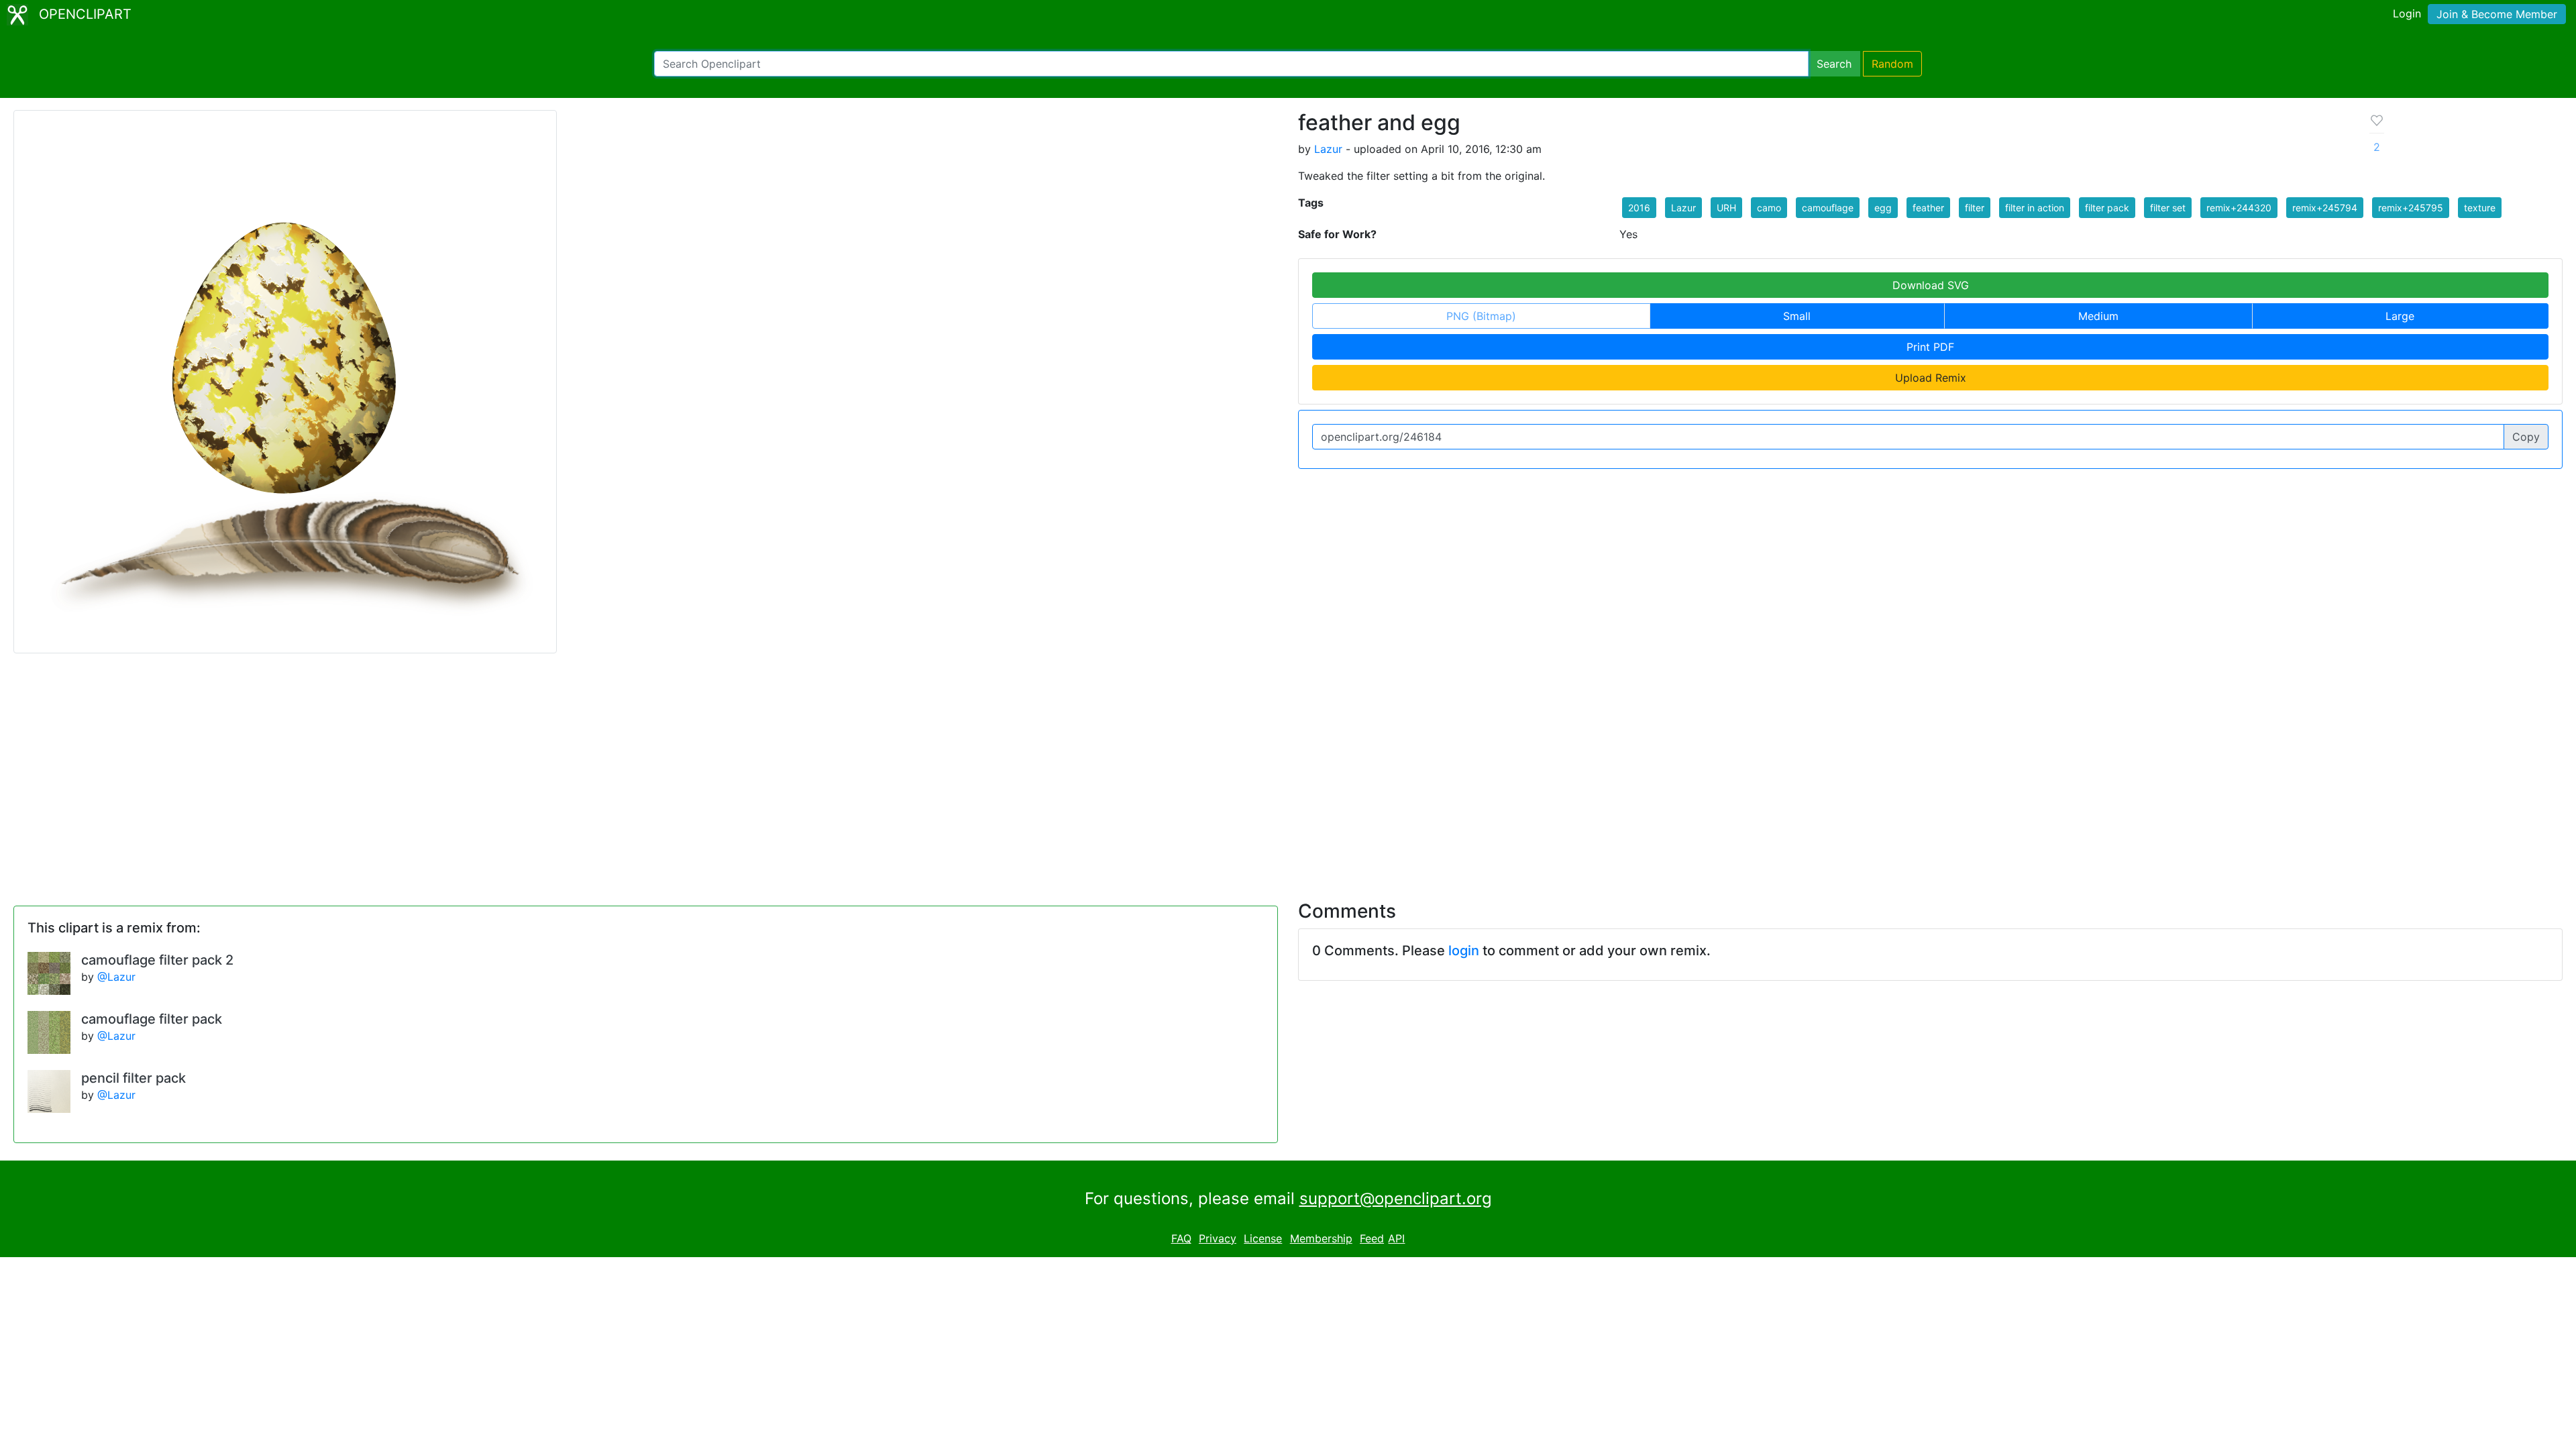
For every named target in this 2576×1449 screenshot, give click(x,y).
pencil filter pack (133, 1078)
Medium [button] (2098, 316)
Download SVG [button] (1931, 285)
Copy (2526, 437)
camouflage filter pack (152, 1019)
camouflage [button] (1828, 208)
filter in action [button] (2035, 208)
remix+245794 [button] (2325, 208)
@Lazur (116, 977)
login (1464, 951)
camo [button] (1769, 208)
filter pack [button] (2107, 208)
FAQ (1181, 1238)
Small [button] (1797, 316)
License (1263, 1238)
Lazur (1328, 149)
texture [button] (2480, 208)
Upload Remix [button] (1931, 378)
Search (1834, 64)
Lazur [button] (1683, 208)
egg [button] (1883, 208)
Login (2407, 13)
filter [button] (1975, 208)
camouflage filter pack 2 (157, 960)
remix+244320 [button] (2239, 208)
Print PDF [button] (1930, 347)
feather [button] (1928, 208)
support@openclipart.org (1396, 1198)
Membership (1321, 1238)
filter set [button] (2168, 208)
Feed (1372, 1238)
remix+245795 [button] (2411, 208)
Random (1892, 64)
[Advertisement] (1288, 769)
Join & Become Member (2497, 14)
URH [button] (1726, 208)
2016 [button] (1639, 208)
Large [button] (2400, 316)
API (1396, 1238)
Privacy (1218, 1238)
